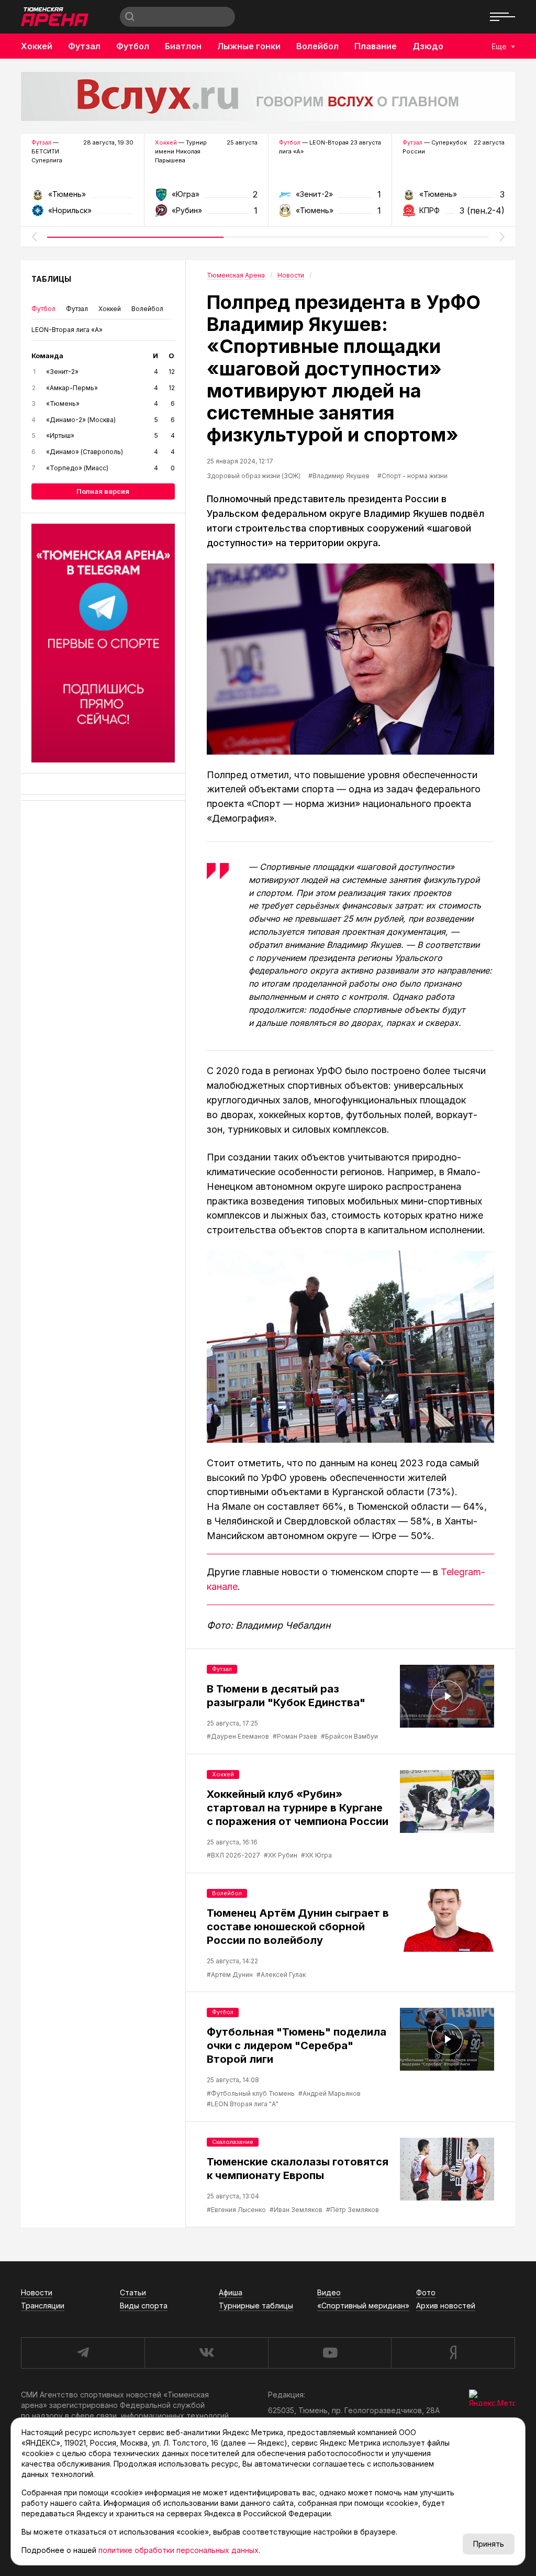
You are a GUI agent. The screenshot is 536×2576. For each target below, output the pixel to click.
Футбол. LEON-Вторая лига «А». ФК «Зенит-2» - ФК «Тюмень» (330, 198)
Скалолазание (233, 2142)
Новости (37, 2292)
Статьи (133, 2292)
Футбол (133, 46)
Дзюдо (428, 46)
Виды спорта (144, 2306)
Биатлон (183, 46)
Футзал (84, 46)
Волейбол (317, 46)
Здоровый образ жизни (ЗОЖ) (254, 476)
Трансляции (43, 2306)
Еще (499, 46)
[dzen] (453, 2353)
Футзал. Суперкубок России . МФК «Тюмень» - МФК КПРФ (454, 198)
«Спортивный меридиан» (363, 2306)
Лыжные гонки (249, 46)
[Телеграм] (103, 643)
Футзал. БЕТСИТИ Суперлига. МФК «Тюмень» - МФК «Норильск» (82, 198)
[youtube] (330, 2353)
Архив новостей (446, 2306)
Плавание (376, 46)
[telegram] (83, 2353)
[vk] (206, 2353)
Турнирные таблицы (256, 2306)
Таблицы (51, 279)
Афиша (231, 2292)
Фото (426, 2292)
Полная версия (103, 491)
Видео (329, 2292)
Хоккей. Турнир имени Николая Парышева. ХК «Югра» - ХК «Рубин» (206, 198)
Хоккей (37, 46)
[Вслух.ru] (268, 96)
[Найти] (130, 17)
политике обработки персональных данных (178, 2550)
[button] (34, 237)
